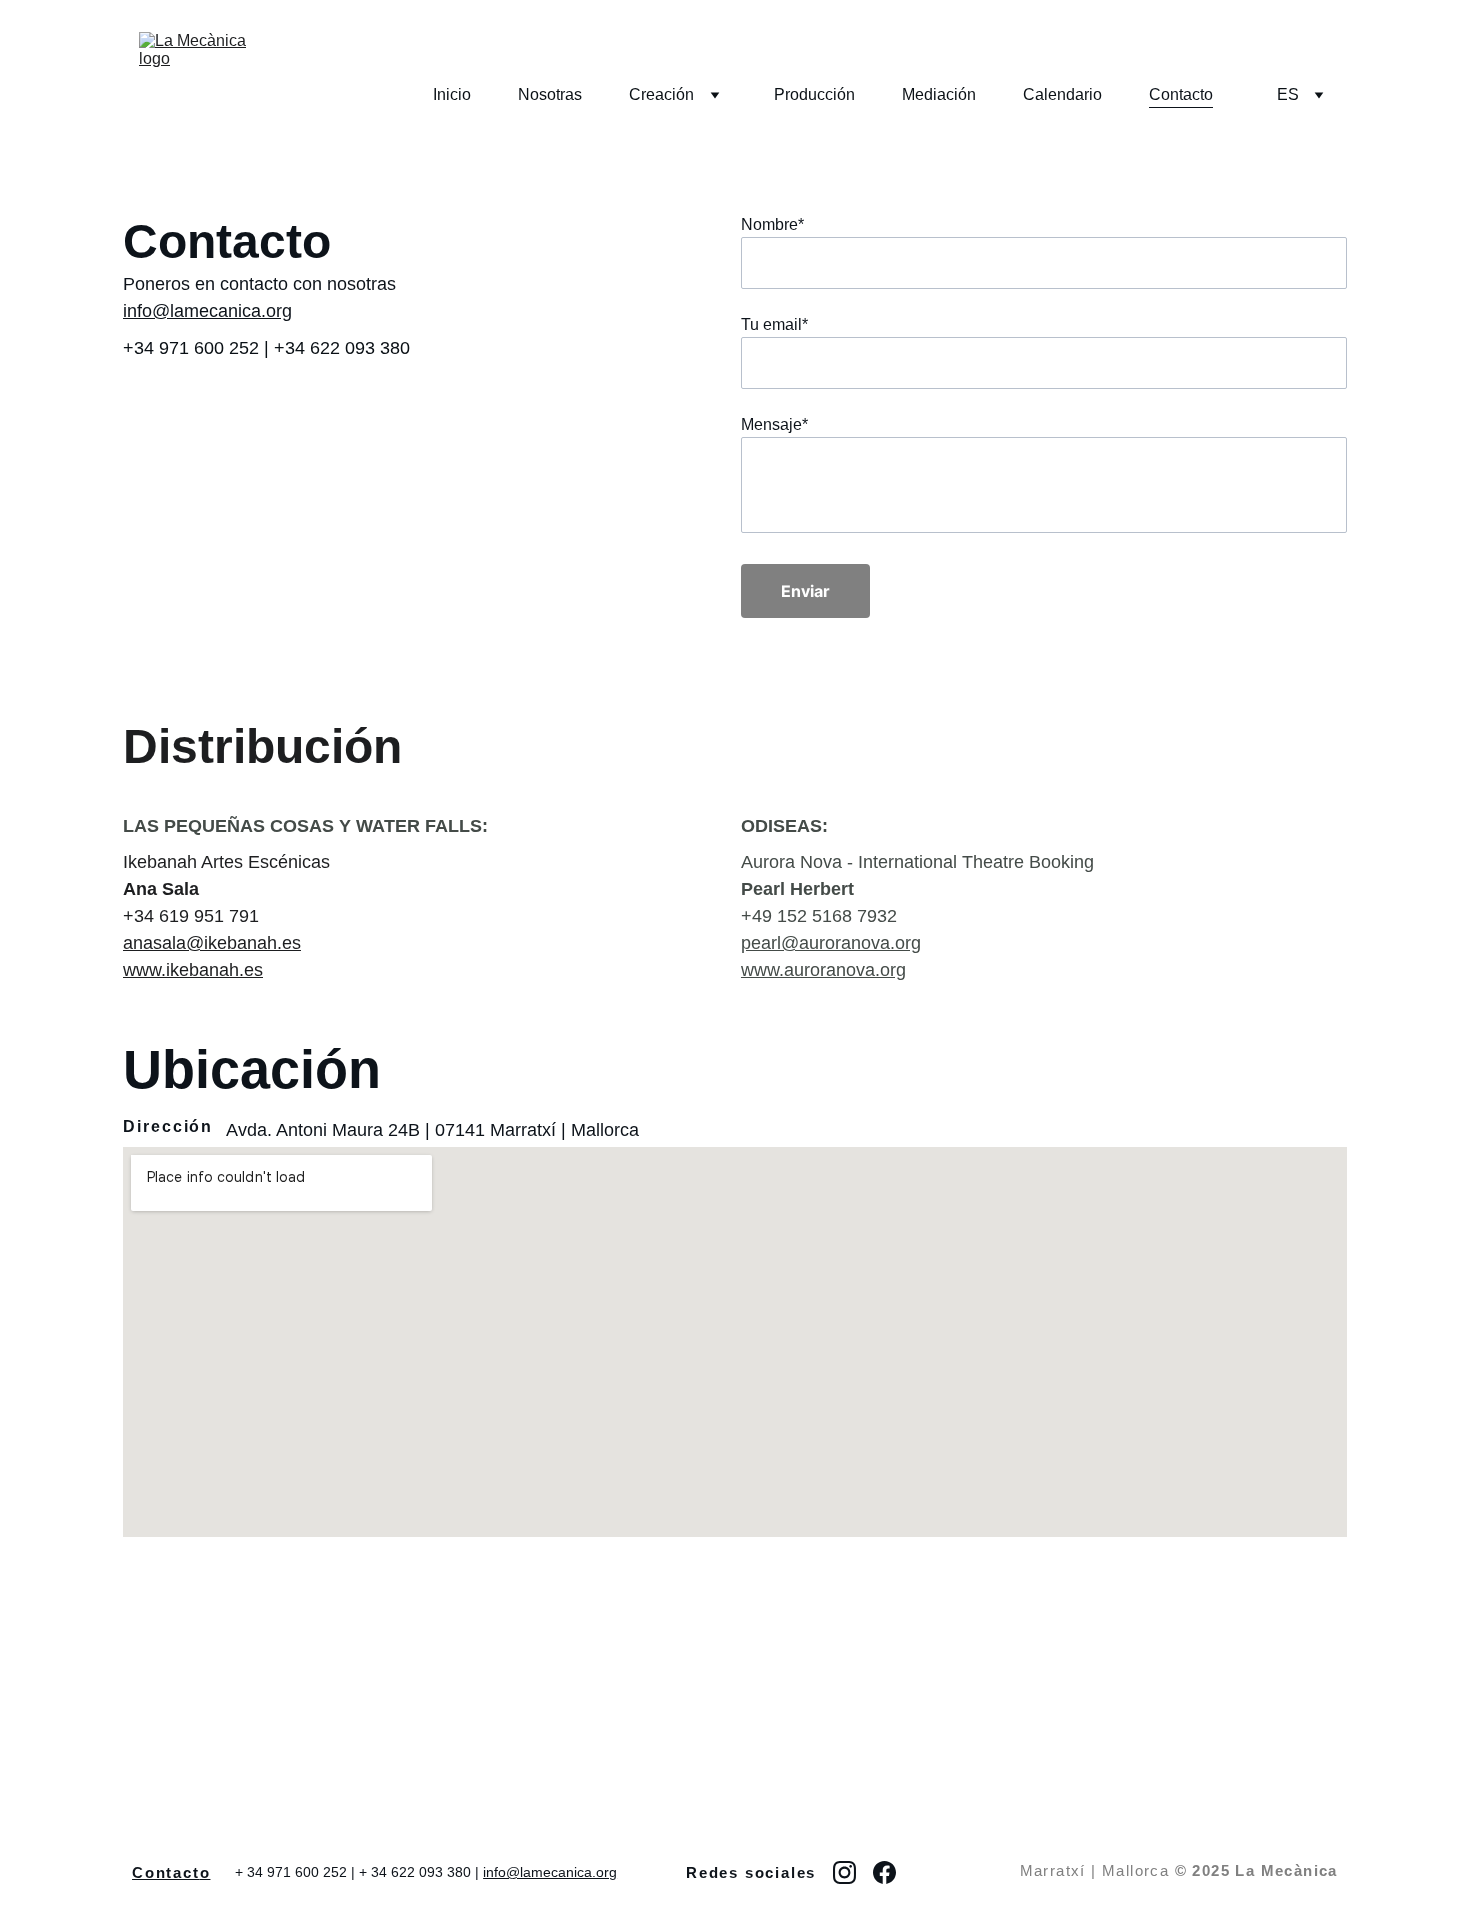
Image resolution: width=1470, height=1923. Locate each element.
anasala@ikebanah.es (212, 943)
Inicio (452, 94)
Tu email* (774, 324)
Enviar (805, 591)
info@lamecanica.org (207, 311)
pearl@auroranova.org (831, 943)
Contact (166, 1872)
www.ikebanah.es (193, 970)
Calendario (1062, 94)
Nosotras (550, 94)
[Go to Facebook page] (884, 1872)
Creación (661, 94)
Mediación (939, 94)
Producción (814, 94)
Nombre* (772, 224)
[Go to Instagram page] (844, 1872)
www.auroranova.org (823, 970)
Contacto (1181, 94)
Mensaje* (774, 424)
